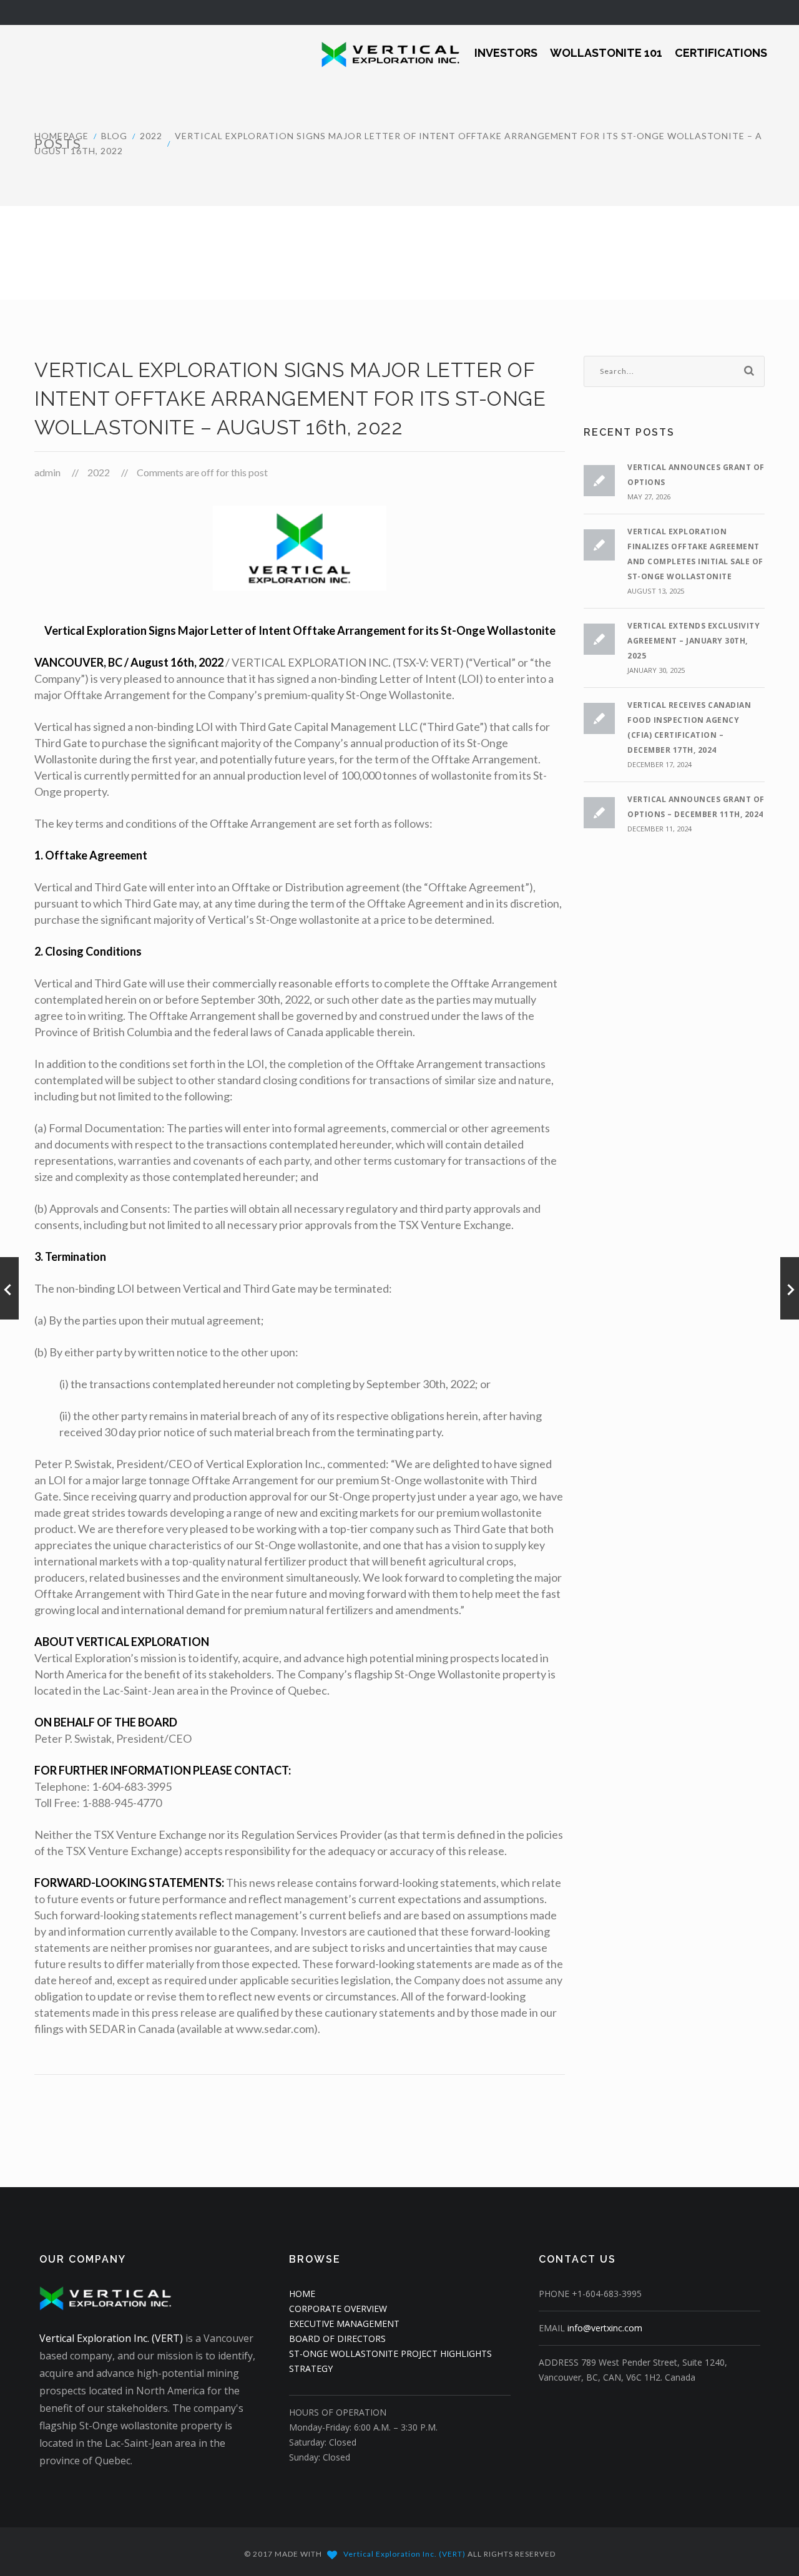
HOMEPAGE (61, 136)
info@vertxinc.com (605, 2328)
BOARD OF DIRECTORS (337, 2338)
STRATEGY (311, 2368)
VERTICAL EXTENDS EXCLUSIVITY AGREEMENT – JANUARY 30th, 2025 (694, 641)
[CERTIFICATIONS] (721, 45)
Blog (114, 136)
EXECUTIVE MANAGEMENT (344, 2324)
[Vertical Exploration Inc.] (382, 53)
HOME (302, 2294)
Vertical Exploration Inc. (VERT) (111, 2338)
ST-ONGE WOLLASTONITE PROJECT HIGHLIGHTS (390, 2353)
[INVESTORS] (506, 45)
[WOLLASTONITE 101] (606, 45)
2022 (151, 136)
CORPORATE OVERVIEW (338, 2309)
